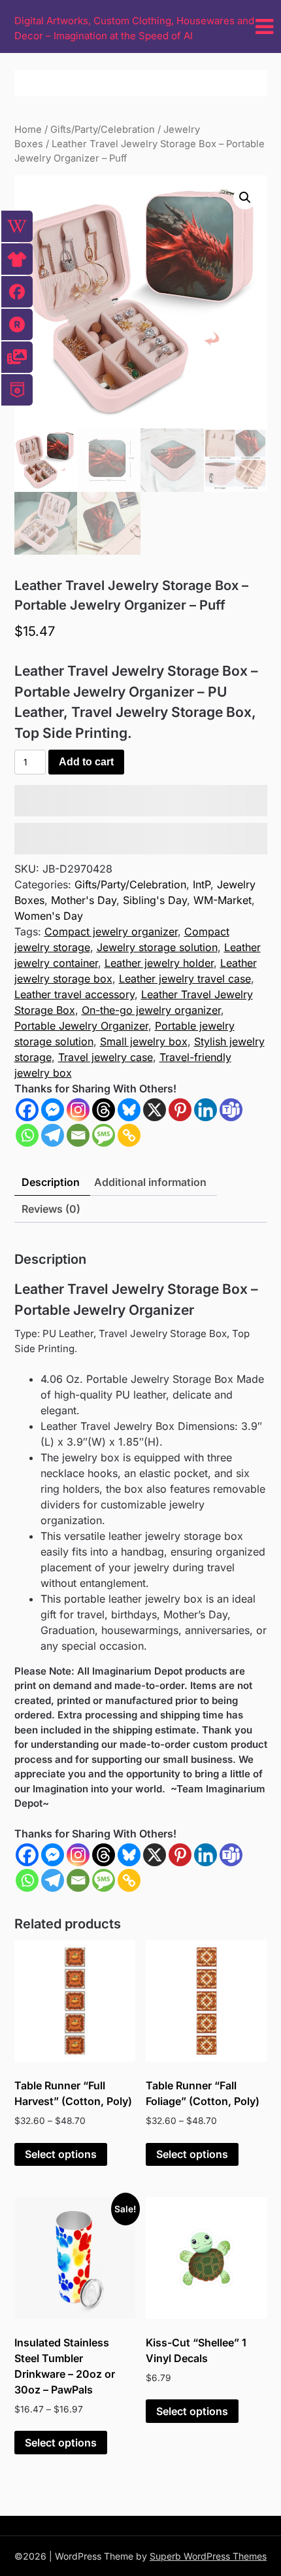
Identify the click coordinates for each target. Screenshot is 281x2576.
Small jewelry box (144, 1041)
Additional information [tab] (150, 1182)
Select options (61, 2154)
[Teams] (231, 1110)
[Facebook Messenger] (53, 1855)
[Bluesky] (129, 1110)
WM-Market (223, 900)
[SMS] (104, 1135)
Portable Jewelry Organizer (81, 1026)
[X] (155, 1110)
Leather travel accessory (74, 994)
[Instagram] (78, 1110)
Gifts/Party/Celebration (103, 130)
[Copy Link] (129, 1135)
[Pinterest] (180, 1110)
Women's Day (49, 916)
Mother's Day (84, 900)
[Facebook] (27, 1110)
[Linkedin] (206, 1110)
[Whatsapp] (27, 1135)
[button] (245, 198)
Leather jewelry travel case (185, 979)
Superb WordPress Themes (208, 2556)
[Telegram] (53, 1135)
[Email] (78, 1135)
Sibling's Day (155, 900)
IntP (202, 884)
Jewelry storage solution (157, 947)
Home (28, 130)
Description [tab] (51, 1182)
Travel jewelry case (106, 1057)
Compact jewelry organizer (111, 931)
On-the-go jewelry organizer (151, 1010)
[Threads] (104, 1110)
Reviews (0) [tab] (51, 1209)
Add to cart (86, 762)
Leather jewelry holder (159, 963)
